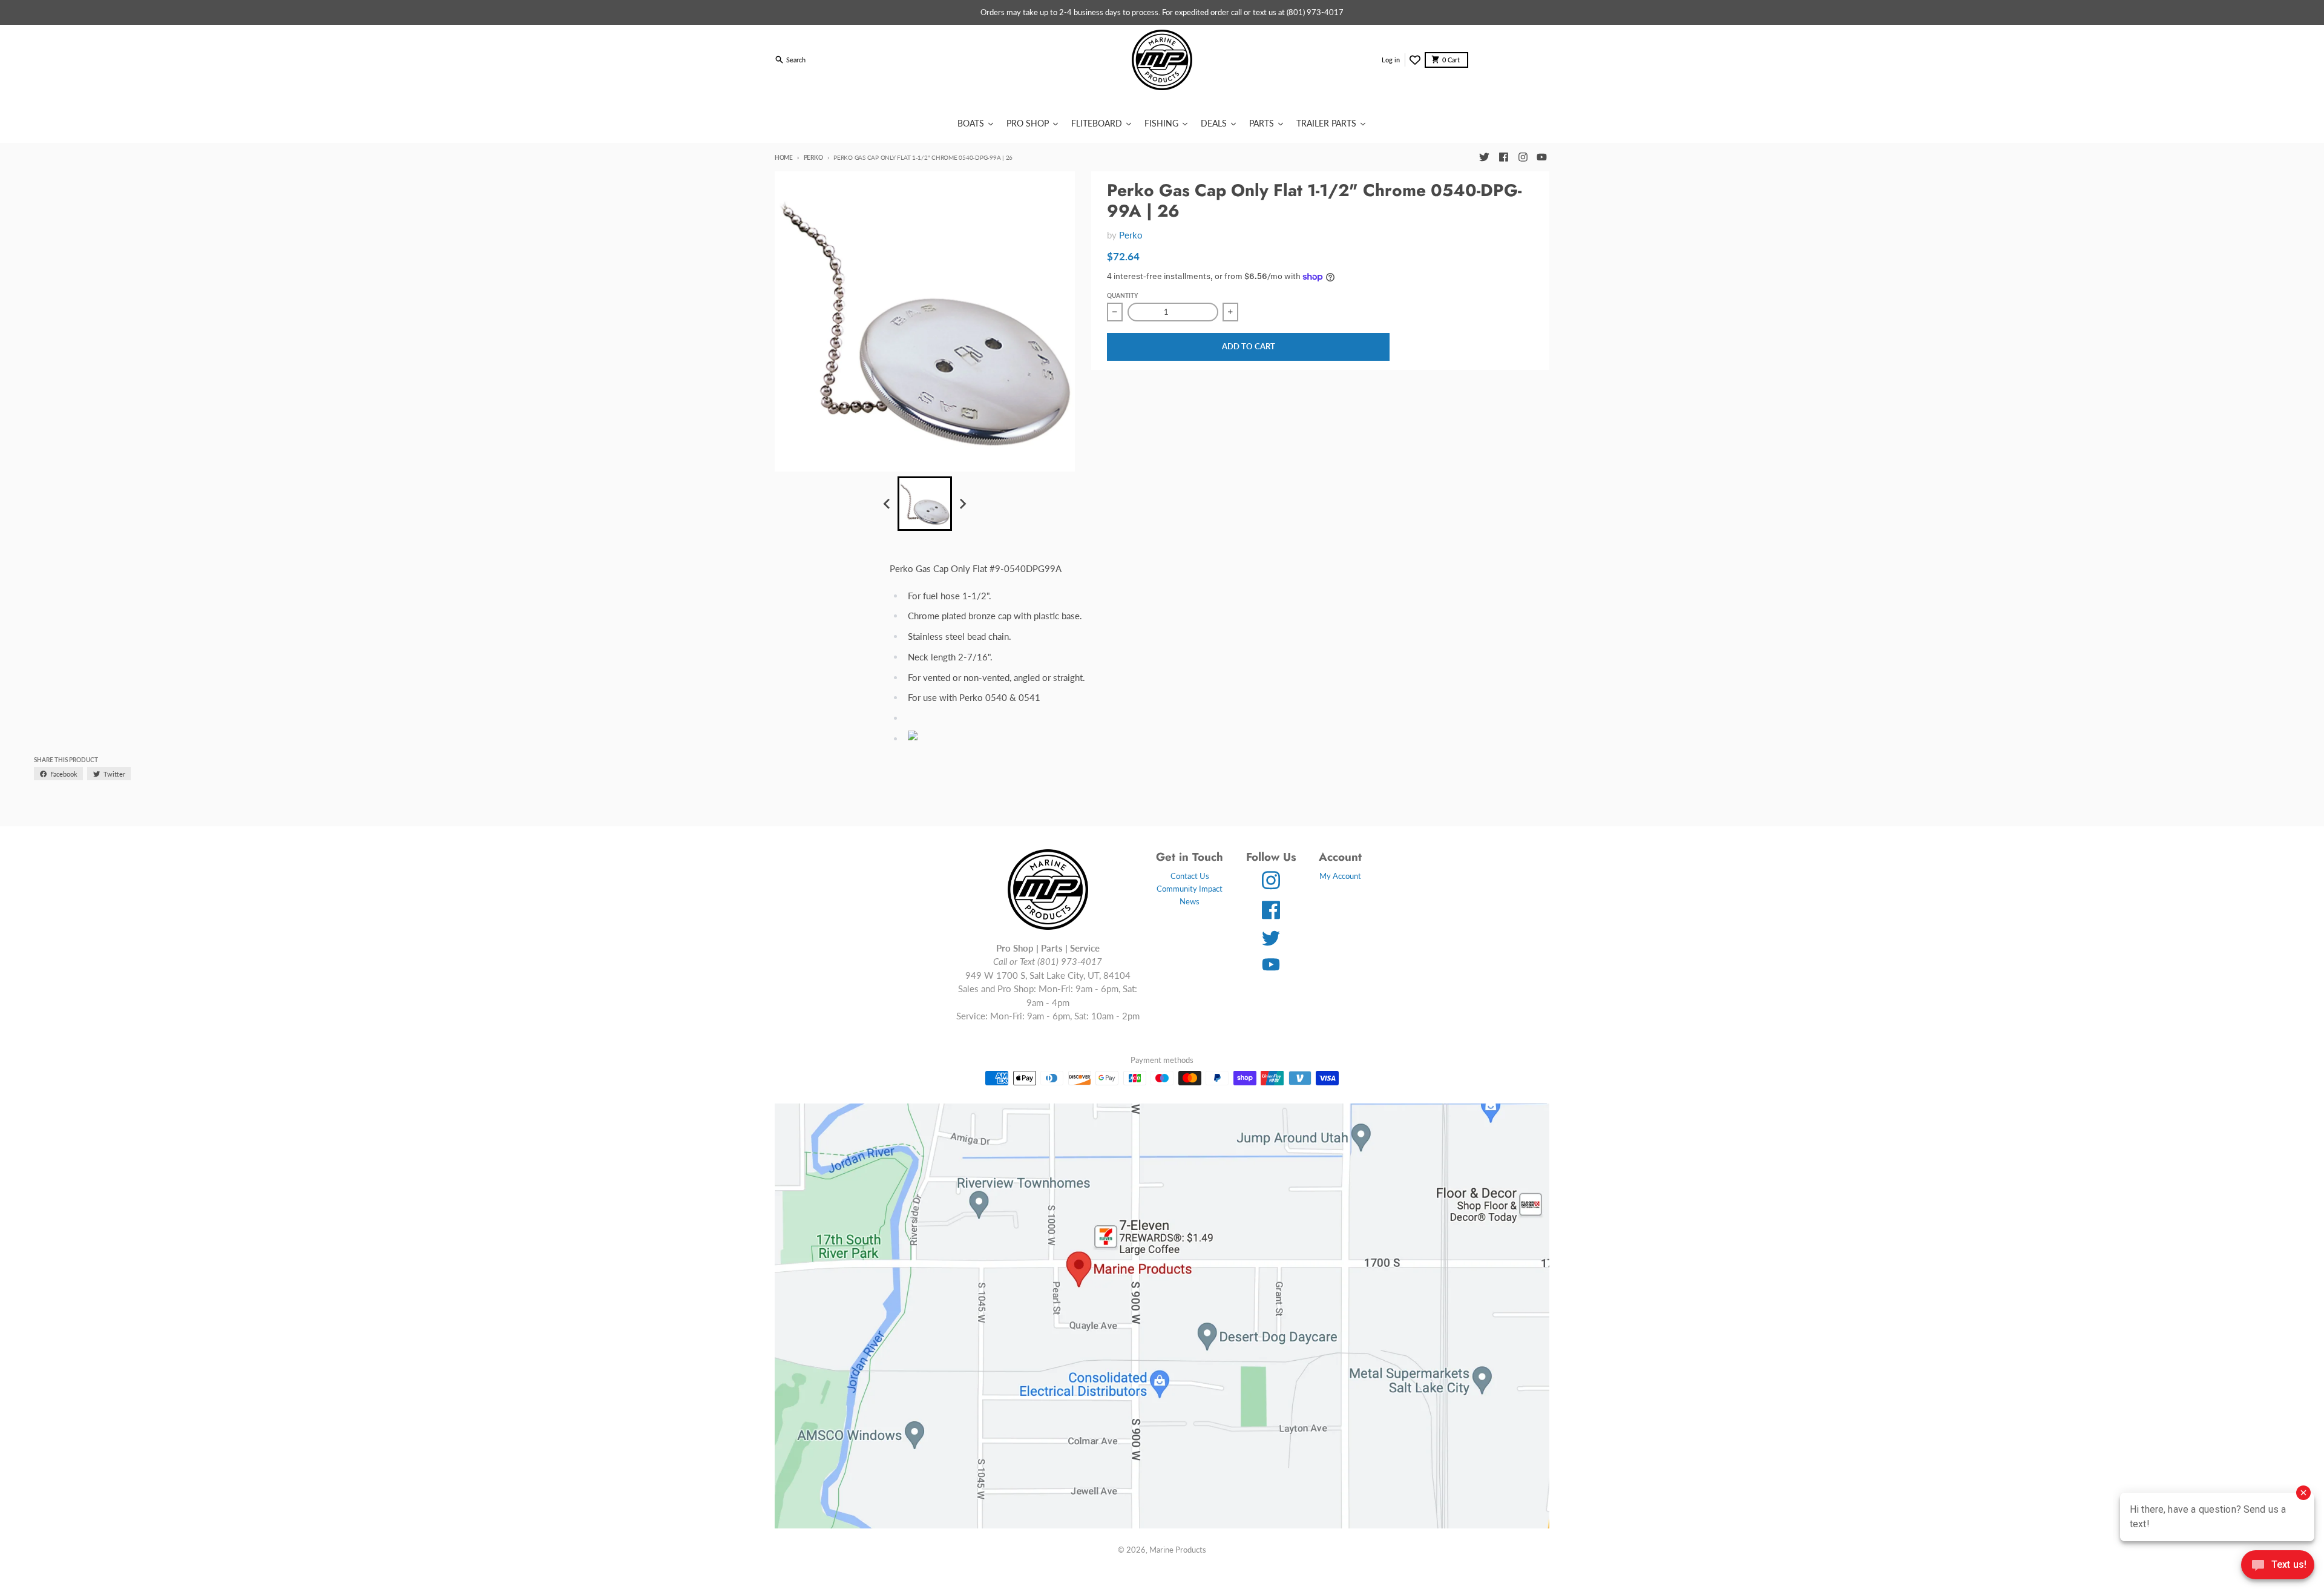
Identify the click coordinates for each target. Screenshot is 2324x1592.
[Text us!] (2278, 1566)
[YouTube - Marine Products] (1542, 157)
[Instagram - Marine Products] (1523, 157)
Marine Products (1178, 1550)
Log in (1391, 60)
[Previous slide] (887, 504)
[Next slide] (962, 504)
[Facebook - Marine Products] (1503, 157)
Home (784, 157)
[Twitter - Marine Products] (1484, 157)
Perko (813, 157)
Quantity (1122, 295)
